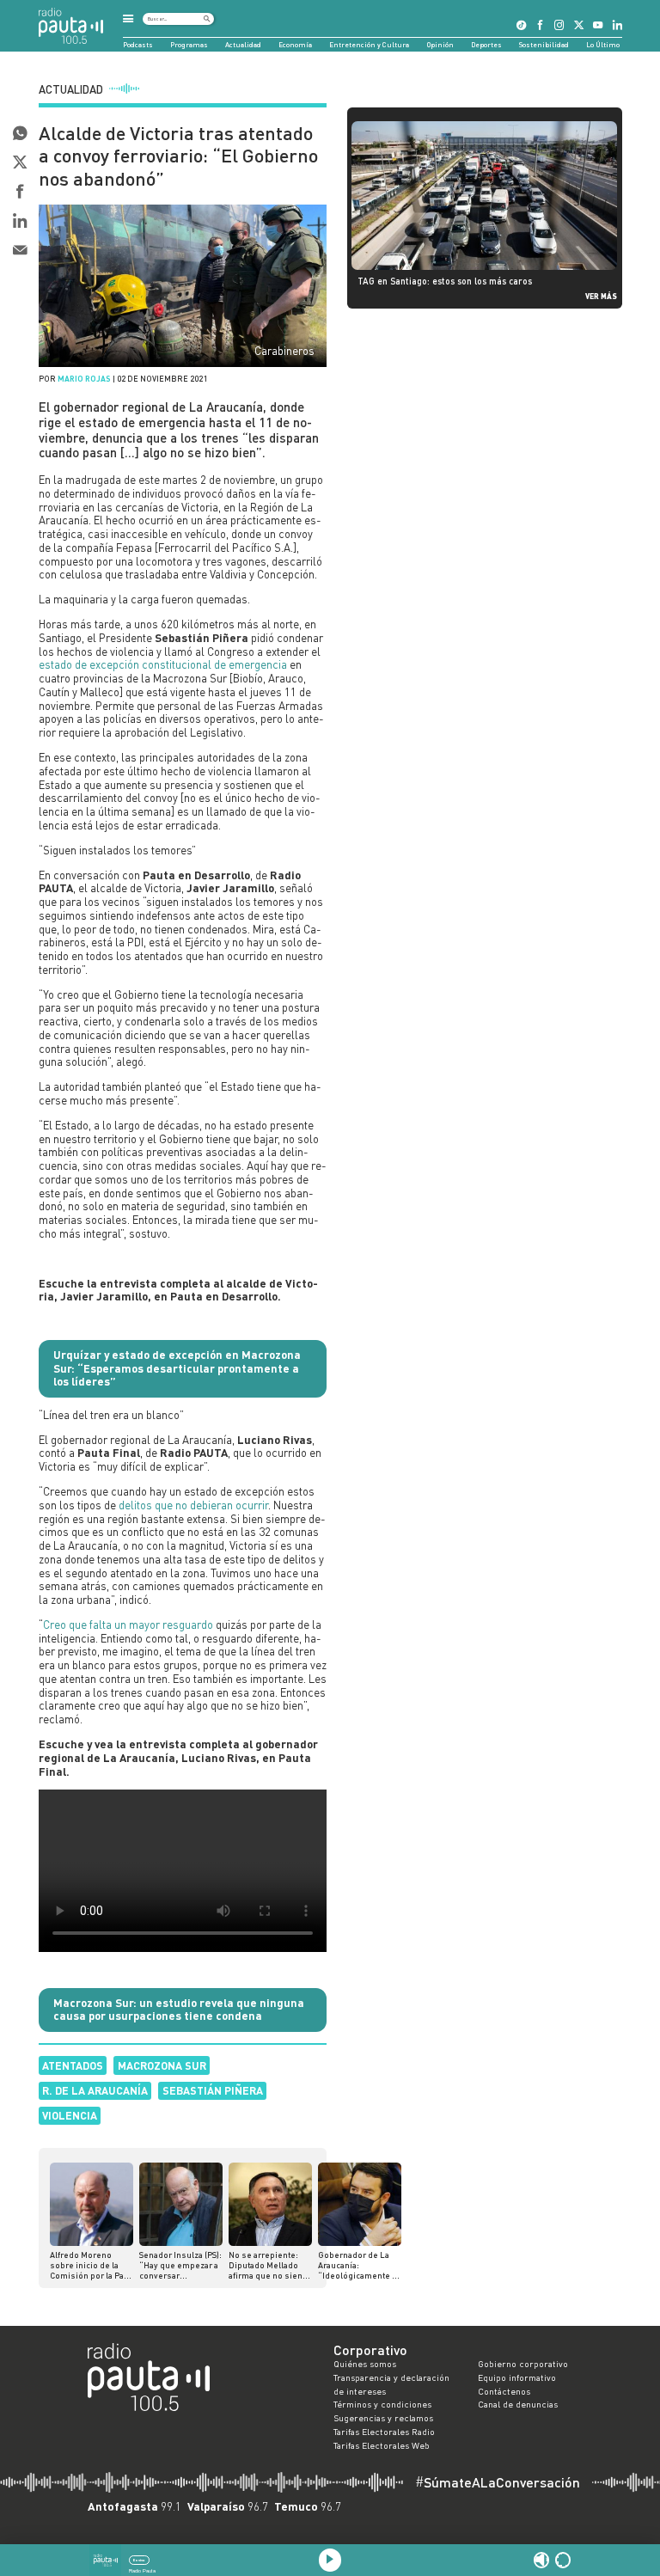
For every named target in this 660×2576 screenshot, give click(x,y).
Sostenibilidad (544, 45)
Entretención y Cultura (369, 45)
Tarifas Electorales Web (382, 2445)
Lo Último (603, 45)
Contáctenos (504, 2391)
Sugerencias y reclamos (383, 2418)
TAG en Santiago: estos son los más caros (445, 281)
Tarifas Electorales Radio (384, 2432)
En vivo (139, 2560)
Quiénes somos (365, 2364)
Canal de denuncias (518, 2404)
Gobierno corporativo (523, 2364)
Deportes (486, 45)
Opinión (440, 45)
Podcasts (138, 45)
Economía (295, 45)
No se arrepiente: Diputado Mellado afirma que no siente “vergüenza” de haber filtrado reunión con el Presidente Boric (269, 2265)
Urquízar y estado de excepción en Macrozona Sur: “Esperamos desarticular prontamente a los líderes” (177, 1368)
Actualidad (243, 45)
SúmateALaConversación (498, 2482)
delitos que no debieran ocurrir (193, 1505)
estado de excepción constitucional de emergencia (163, 664)
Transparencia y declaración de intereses (391, 2384)
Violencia (70, 2115)
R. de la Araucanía (95, 2090)
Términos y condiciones (382, 2404)
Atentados (73, 2065)
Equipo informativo (517, 2377)
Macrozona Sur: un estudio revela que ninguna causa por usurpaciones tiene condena (179, 2010)
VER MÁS (601, 296)
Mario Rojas (84, 379)
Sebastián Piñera (213, 2090)
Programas (189, 45)
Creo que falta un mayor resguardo (128, 1625)
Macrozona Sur (162, 2065)
